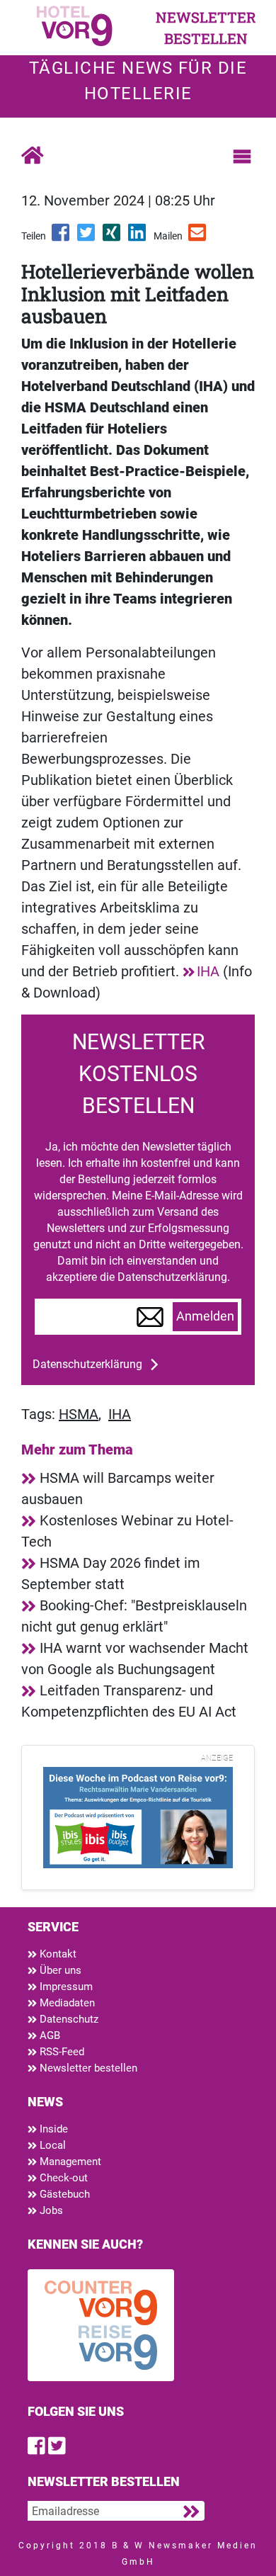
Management (69, 2162)
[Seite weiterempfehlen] (198, 237)
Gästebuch (63, 2194)
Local (51, 2145)
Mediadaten (66, 2003)
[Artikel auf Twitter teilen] (87, 237)
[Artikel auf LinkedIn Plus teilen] (138, 237)
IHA (208, 971)
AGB (48, 2035)
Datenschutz (68, 2019)
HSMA (79, 1414)
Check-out (62, 2178)
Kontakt (57, 1954)
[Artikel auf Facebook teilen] (62, 237)
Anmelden (205, 1316)
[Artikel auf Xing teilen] (113, 237)
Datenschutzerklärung (87, 1364)
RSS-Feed (61, 2052)
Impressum (65, 1987)
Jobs (50, 2210)
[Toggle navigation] (242, 157)
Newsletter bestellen (87, 2068)
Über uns (59, 1970)
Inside (52, 2129)
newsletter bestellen (206, 28)
